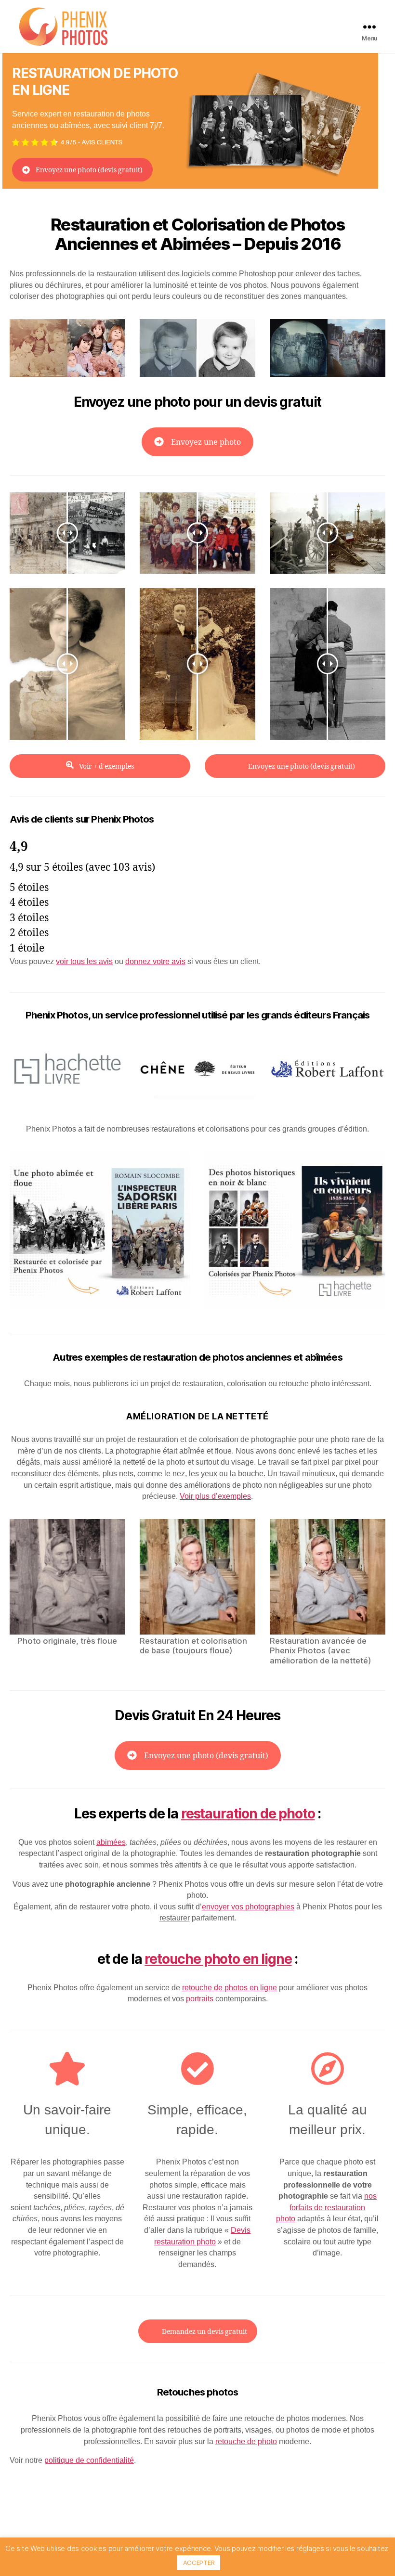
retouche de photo (246, 2441)
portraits (200, 1999)
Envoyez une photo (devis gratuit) (89, 170)
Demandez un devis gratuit (204, 2332)
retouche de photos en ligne (230, 1988)
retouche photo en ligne (218, 1959)
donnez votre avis (155, 961)
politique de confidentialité (89, 2460)
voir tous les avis (84, 961)
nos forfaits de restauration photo (326, 2207)
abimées (111, 1842)
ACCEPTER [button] (199, 2563)
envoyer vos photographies (248, 1907)
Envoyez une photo (206, 442)
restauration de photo (248, 1814)
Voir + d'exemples (106, 766)
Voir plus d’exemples (215, 1496)
